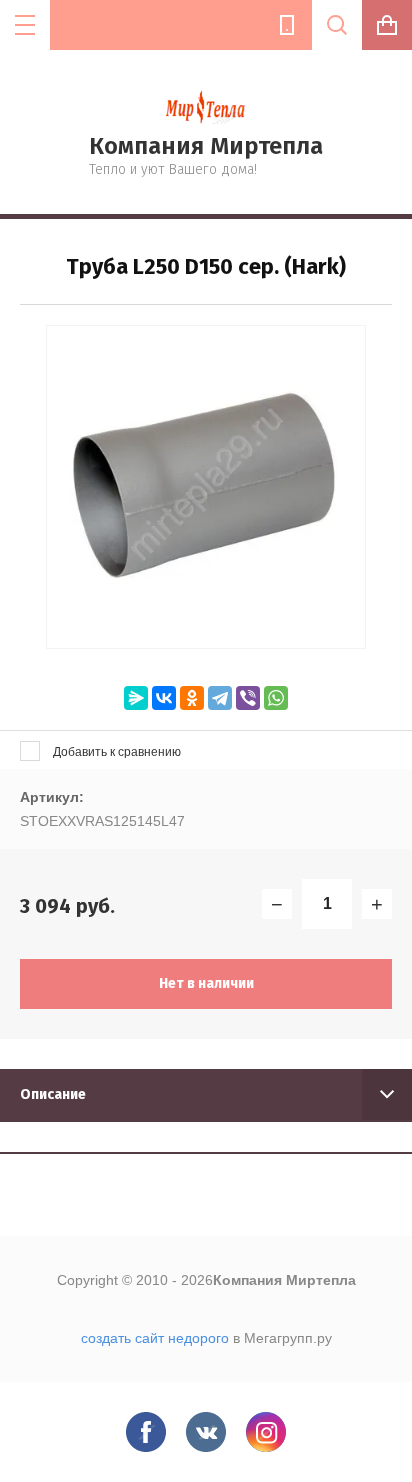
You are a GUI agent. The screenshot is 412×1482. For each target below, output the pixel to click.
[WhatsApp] (276, 698)
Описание (53, 1094)
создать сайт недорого (155, 1338)
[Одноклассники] (192, 698)
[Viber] (248, 698)
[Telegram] (220, 698)
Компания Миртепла (206, 146)
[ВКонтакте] (164, 698)
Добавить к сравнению (115, 752)
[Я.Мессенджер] (136, 698)
